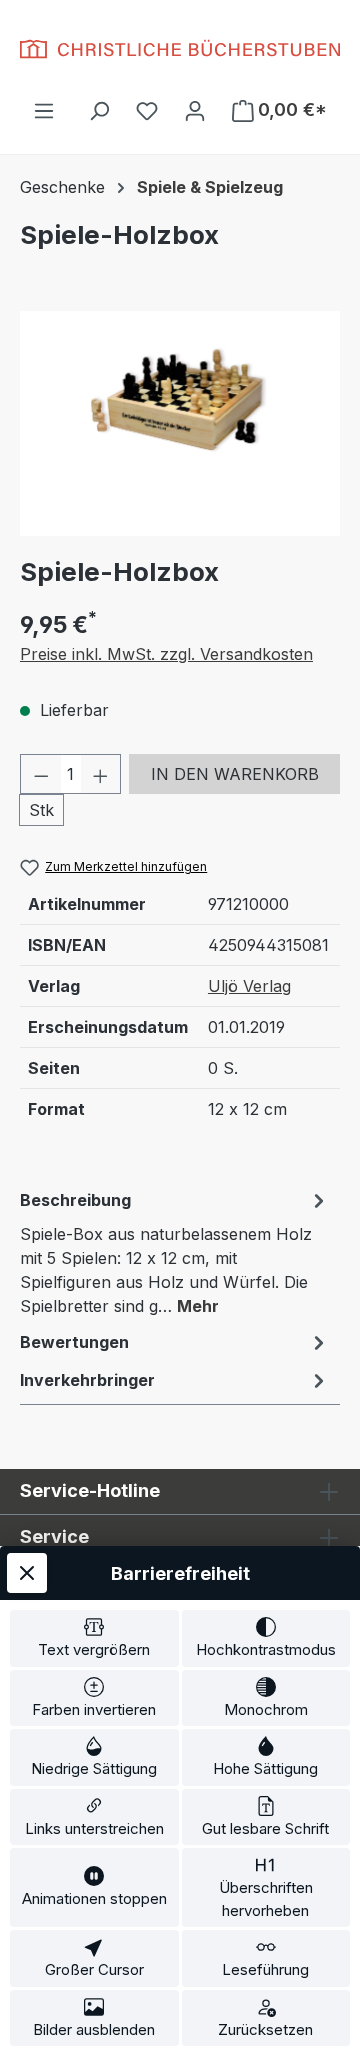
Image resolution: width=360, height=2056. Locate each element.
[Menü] (44, 110)
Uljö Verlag (249, 986)
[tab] (175, 1252)
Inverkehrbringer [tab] (87, 1380)
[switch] (94, 1638)
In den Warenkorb (235, 774)
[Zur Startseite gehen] (180, 49)
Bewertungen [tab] (74, 1342)
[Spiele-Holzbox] (179, 423)
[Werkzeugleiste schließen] (27, 1573)
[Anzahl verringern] (41, 774)
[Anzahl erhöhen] (101, 774)
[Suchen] (99, 110)
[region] (180, 423)
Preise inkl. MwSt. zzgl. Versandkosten (166, 654)
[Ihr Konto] (195, 110)
